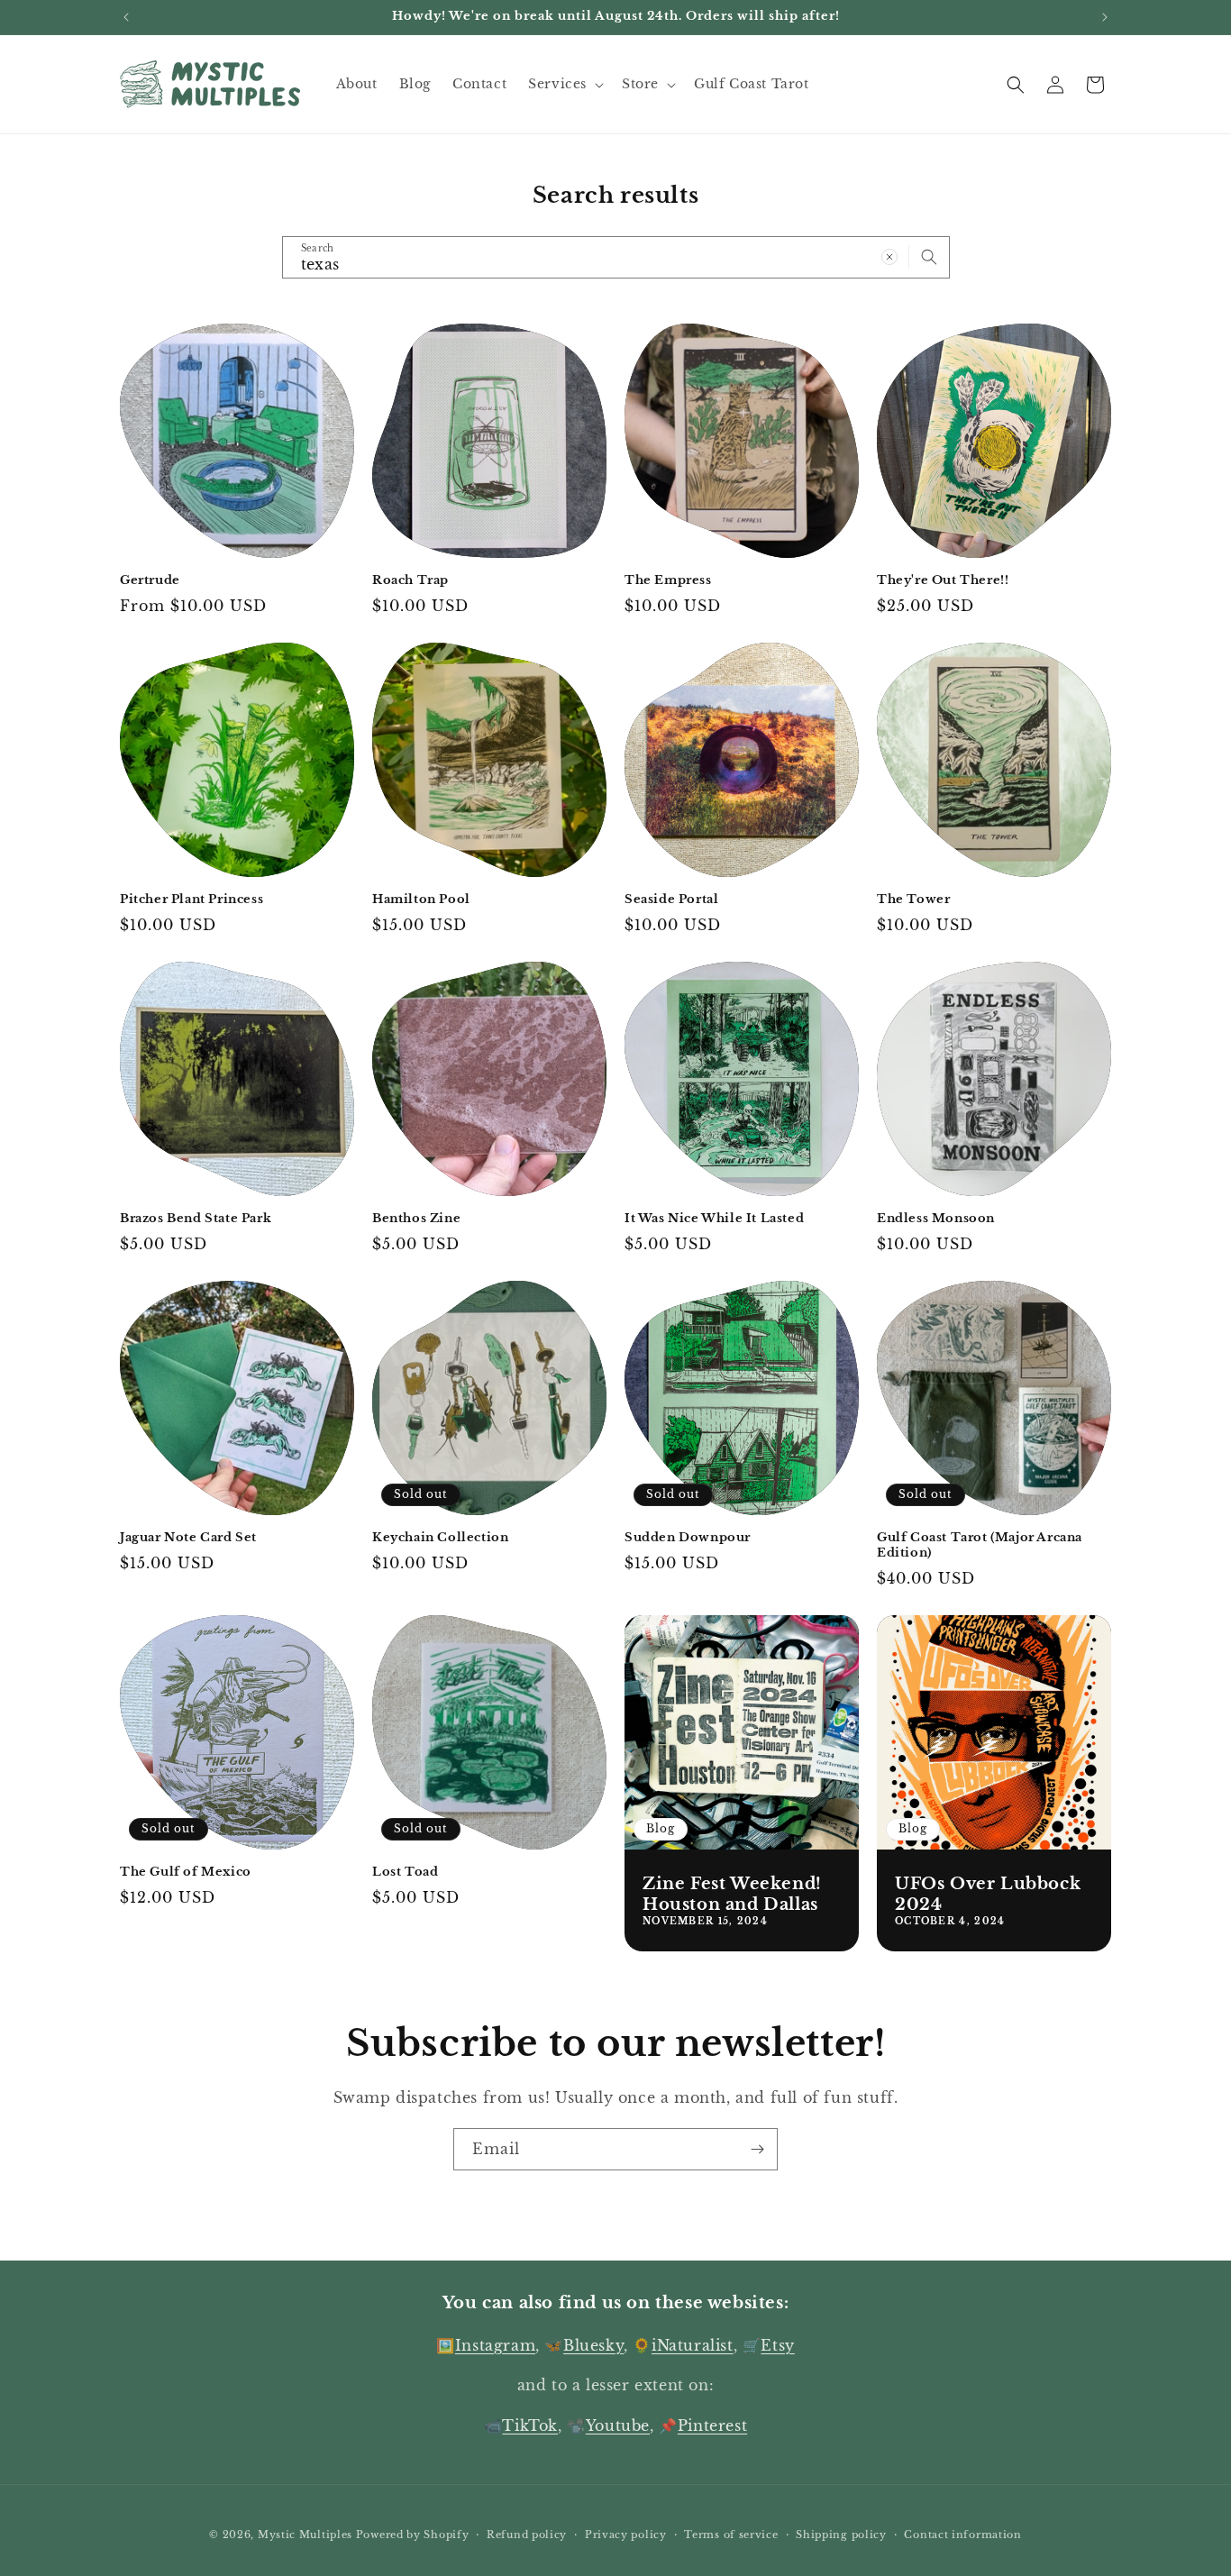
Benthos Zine (416, 1219)
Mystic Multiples (305, 2535)
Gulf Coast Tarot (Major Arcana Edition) (980, 1545)
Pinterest (712, 2425)
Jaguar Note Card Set (188, 1538)
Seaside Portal (671, 900)
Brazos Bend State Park (196, 1219)
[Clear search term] (889, 257)
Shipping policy (841, 2535)
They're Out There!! (943, 580)
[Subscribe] (757, 2149)
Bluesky (593, 2345)
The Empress (668, 580)
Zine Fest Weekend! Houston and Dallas (732, 1894)
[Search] (929, 257)
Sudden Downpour (688, 1538)
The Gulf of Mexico (186, 1872)
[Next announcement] (1105, 17)
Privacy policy (626, 2535)
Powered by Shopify (413, 2535)
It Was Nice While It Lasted (714, 1219)
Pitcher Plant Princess (191, 900)
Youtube (618, 2425)
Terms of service (731, 2535)
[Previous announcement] (126, 17)
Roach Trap (410, 580)
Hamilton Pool (421, 900)
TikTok (530, 2425)
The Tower (913, 900)
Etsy (777, 2345)
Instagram (495, 2345)
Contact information (962, 2535)
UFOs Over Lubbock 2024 (988, 1894)
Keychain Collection (440, 1538)
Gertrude (150, 580)
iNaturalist (693, 2345)
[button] (564, 84)
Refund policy (527, 2535)
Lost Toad (405, 1872)
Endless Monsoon (936, 1219)
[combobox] (616, 257)
